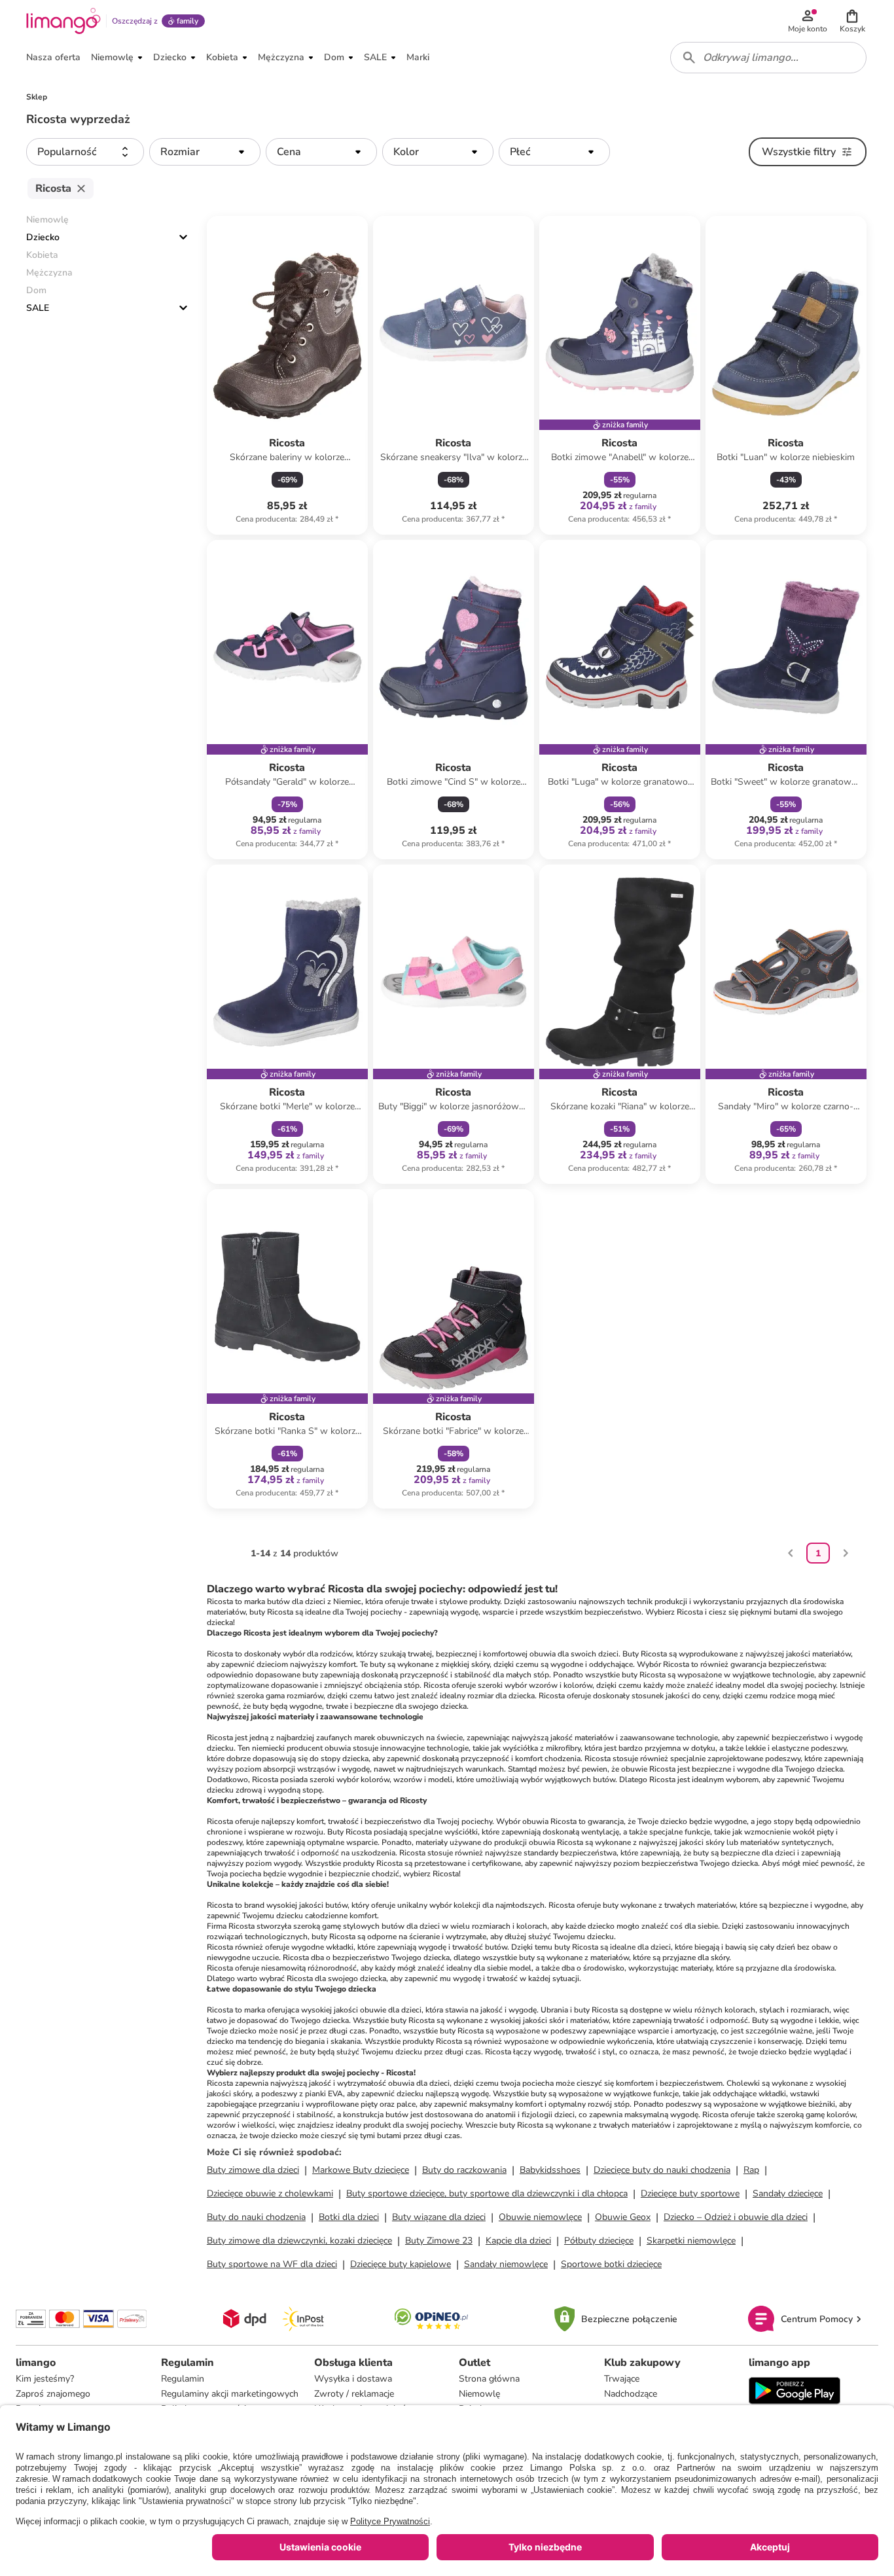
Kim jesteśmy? (45, 2379)
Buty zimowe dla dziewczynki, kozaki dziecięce (299, 2241)
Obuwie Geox (623, 2217)
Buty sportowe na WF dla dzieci (272, 2264)
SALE (38, 308)
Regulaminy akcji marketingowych (230, 2394)
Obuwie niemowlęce (540, 2217)
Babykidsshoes (550, 2170)
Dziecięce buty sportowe (690, 2193)
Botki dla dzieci (349, 2217)
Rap (751, 2170)
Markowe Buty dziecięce (361, 2170)
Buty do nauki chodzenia (256, 2217)
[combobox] (768, 58)
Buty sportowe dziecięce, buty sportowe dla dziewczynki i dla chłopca (487, 2193)
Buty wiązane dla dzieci (439, 2217)
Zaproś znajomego (53, 2394)
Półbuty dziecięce (599, 2241)
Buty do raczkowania (464, 2170)
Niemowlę (479, 2394)
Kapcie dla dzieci (518, 2241)
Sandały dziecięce (788, 2193)
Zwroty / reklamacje (354, 2394)
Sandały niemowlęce (506, 2264)
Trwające (622, 2379)
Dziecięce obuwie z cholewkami (270, 2193)
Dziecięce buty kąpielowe (401, 2264)
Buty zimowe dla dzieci (253, 2170)
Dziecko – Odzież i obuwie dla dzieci (736, 2217)
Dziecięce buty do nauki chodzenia (662, 2170)
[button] (852, 21)
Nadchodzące (631, 2394)
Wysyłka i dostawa (353, 2379)
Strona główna (489, 2379)
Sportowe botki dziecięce (611, 2264)
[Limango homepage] (63, 21)
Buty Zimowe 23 (439, 2241)
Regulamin (183, 2379)
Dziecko (43, 237)
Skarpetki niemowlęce (691, 2241)
